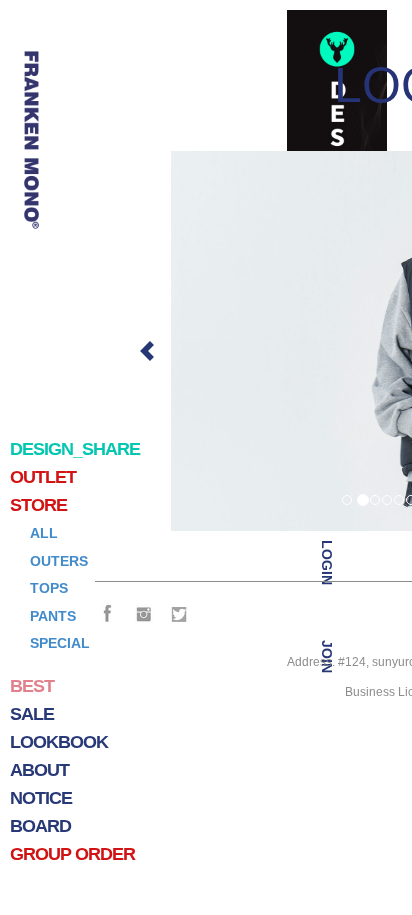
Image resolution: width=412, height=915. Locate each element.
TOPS (49, 588)
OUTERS (59, 561)
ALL (44, 533)
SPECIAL (60, 643)
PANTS (53, 616)
